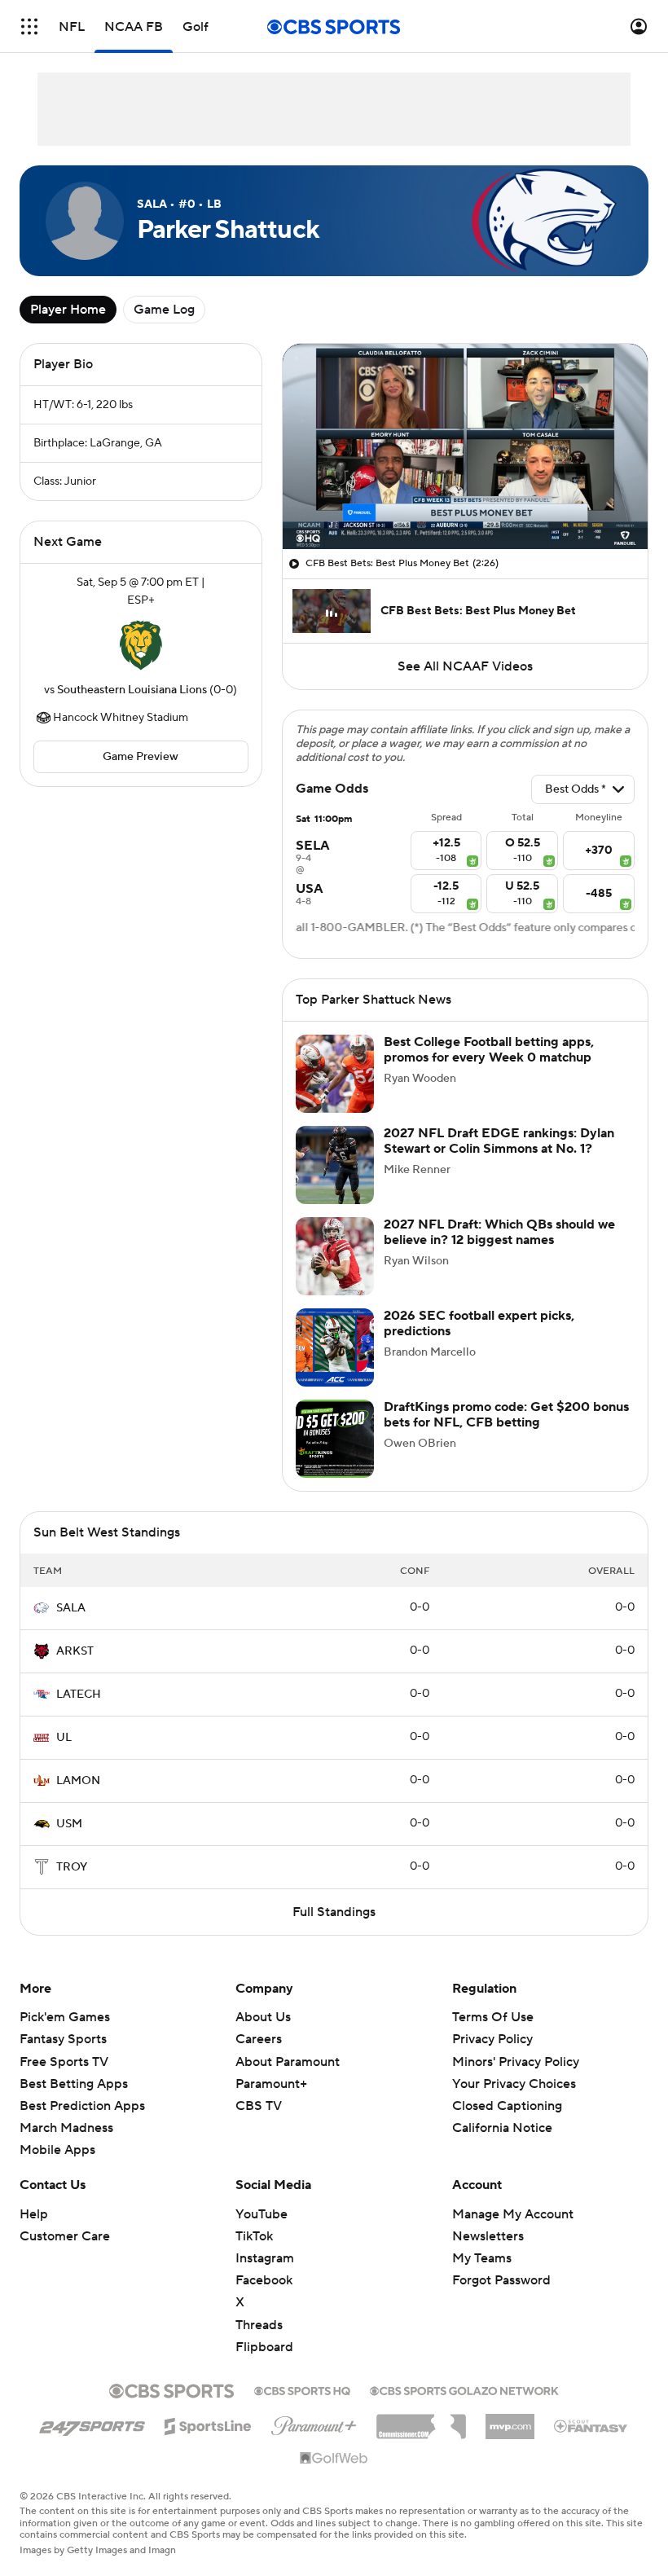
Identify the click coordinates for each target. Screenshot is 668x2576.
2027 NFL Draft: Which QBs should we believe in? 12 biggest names (499, 1232)
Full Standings (334, 1912)
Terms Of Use (493, 2017)
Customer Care (65, 2236)
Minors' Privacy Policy (516, 2062)
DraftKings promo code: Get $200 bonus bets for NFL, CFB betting (506, 1415)
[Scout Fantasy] (591, 2425)
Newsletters (488, 2236)
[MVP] (510, 2420)
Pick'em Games (65, 2017)
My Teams (482, 2258)
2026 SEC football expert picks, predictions (479, 1323)
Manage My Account (513, 2214)
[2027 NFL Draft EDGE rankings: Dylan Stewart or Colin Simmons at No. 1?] (335, 1165)
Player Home (68, 310)
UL (64, 1738)
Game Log (164, 310)
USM (69, 1824)
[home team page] (141, 645)
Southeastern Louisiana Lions (132, 690)
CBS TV (259, 2106)
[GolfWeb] (334, 2459)
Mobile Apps (57, 2150)
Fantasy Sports (63, 2039)
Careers (259, 2039)
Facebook (264, 2280)
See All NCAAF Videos (465, 666)
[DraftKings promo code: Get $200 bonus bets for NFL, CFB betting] (335, 1439)
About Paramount (288, 2062)
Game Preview (141, 757)
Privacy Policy (492, 2039)
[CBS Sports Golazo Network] (464, 2389)
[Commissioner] (421, 2420)
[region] (465, 446)
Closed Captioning (507, 2090)
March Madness (66, 2128)
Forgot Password (501, 2280)
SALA (71, 1608)
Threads (259, 2325)
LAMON (78, 1781)
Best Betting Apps (74, 2084)
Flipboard (264, 2347)
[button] (29, 26)
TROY (72, 1867)
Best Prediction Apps (82, 2106)
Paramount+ (271, 2084)
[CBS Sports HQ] (302, 2389)
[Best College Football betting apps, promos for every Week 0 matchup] (335, 1074)
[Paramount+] (314, 2423)
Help (34, 2214)
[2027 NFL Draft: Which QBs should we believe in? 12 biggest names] (335, 1256)
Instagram (265, 2258)
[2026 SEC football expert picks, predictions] (335, 1347)
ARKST (75, 1651)
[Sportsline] (208, 2424)
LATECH (79, 1695)
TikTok (254, 2236)
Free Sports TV (64, 2062)
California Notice (502, 2112)
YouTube (261, 2214)
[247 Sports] (92, 2424)
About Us (263, 2017)
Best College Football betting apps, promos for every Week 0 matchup (489, 1050)
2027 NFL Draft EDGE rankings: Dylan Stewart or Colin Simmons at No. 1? (499, 1141)
